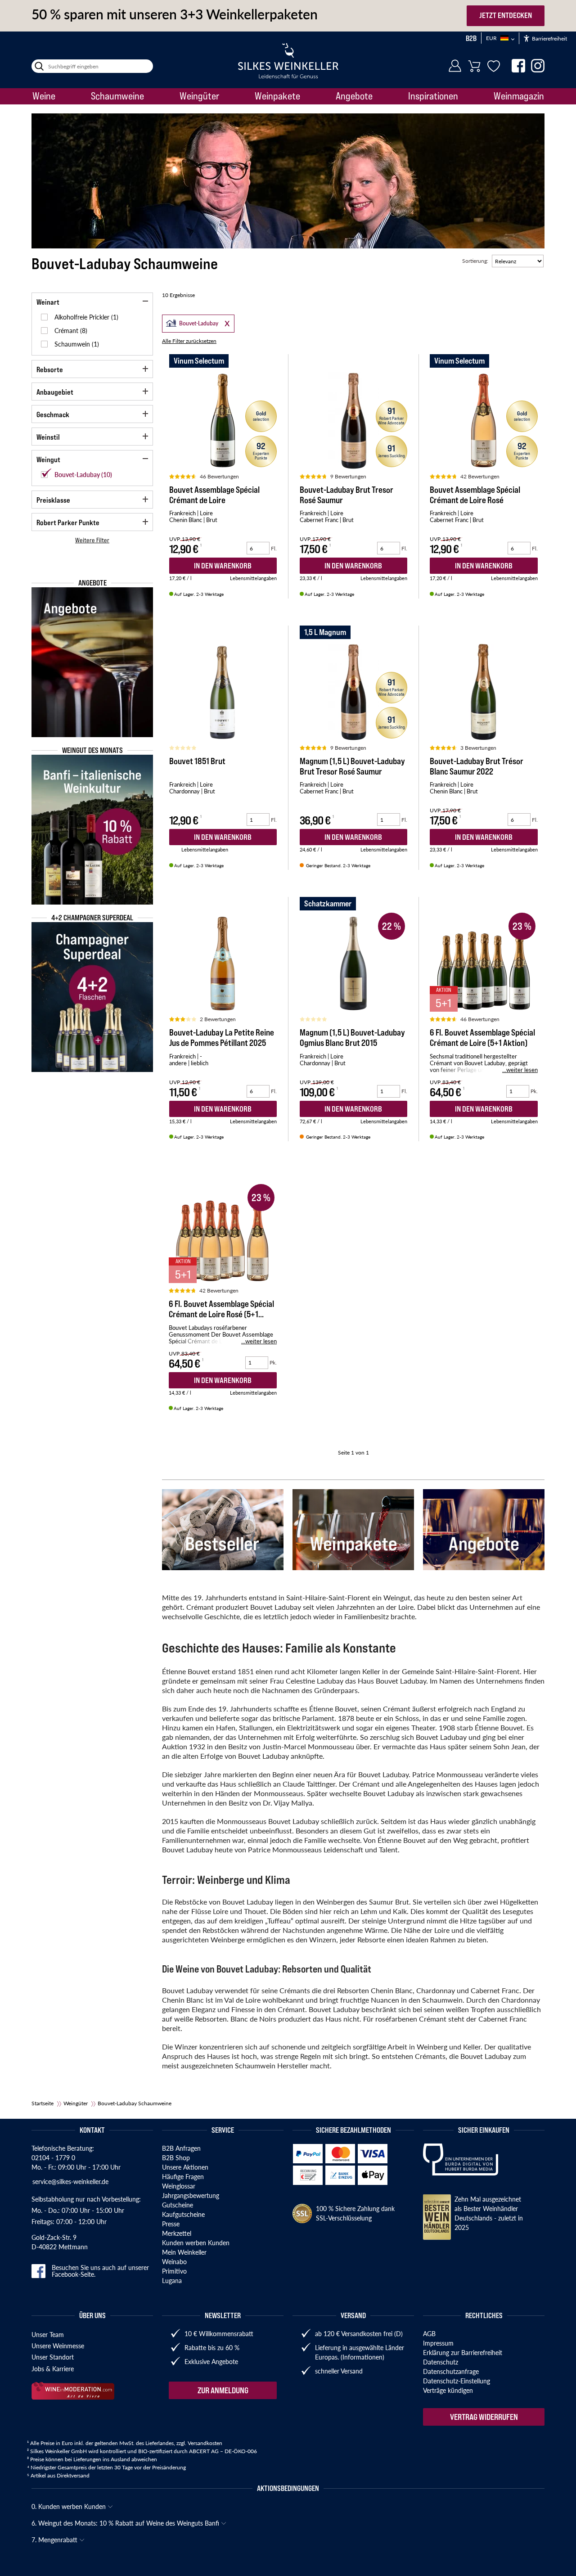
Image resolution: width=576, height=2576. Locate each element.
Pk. (534, 1091)
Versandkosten (205, 2443)
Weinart (48, 302)
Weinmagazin (519, 96)
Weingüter (199, 96)
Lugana (172, 2280)
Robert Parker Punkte (68, 522)
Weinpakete (277, 96)
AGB (429, 2333)
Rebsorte (50, 369)
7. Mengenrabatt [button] (55, 2540)
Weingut (48, 459)
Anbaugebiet (55, 392)
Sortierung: (475, 261)
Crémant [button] (67, 330)
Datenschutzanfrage (451, 2371)
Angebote (354, 96)
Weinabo (174, 2261)
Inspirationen (433, 96)
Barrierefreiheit (549, 38)
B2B (471, 38)
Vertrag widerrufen (484, 2417)
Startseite (43, 2103)
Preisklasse (53, 500)
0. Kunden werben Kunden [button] (70, 2506)
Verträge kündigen (448, 2390)
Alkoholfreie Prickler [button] (83, 317)
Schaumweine (117, 96)
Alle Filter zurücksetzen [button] (189, 341)
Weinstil (48, 437)
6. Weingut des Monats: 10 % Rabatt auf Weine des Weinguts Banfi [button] (126, 2523)
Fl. (274, 548)
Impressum (438, 2343)
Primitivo (174, 2271)
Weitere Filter (92, 540)
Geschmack (53, 414)
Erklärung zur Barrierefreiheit (463, 2352)
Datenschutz (441, 2362)
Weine (44, 96)
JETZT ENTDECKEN (506, 15)
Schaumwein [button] (73, 344)
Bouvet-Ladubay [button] (191, 322)
